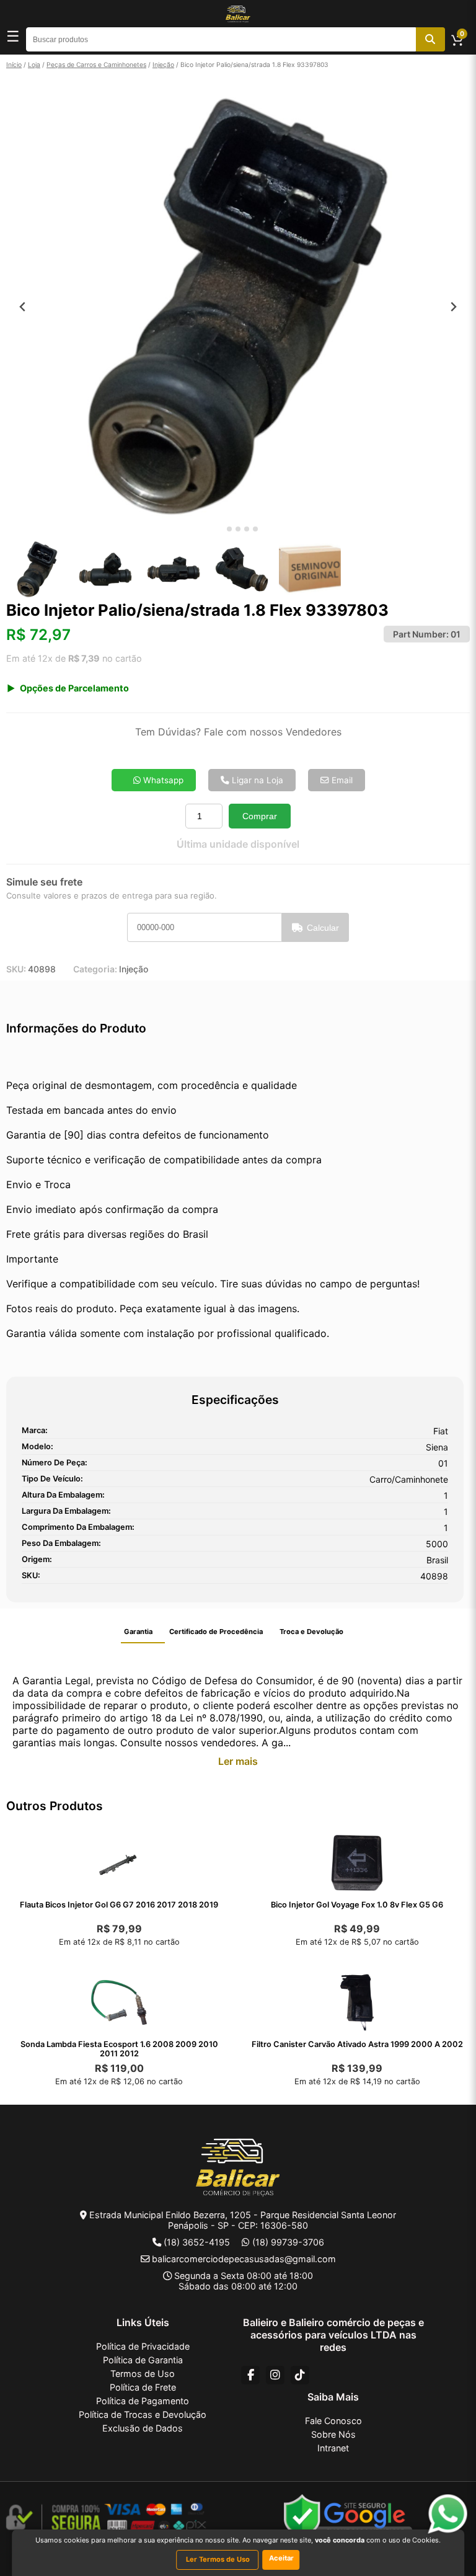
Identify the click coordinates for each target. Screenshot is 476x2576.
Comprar (260, 816)
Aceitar (281, 2558)
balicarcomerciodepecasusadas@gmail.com (244, 2259)
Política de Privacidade (143, 2346)
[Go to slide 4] (247, 529)
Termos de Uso (143, 2374)
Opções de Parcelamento (74, 688)
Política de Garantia (143, 2360)
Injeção (163, 64)
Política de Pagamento (143, 2401)
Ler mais (238, 1761)
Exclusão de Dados (143, 2428)
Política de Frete (143, 2387)
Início (14, 64)
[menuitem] (37, 569)
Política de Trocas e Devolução (143, 2414)
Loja (34, 64)
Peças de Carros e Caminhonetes (96, 64)
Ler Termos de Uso (218, 2559)
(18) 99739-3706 (288, 2242)
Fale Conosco (333, 2421)
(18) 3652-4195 (197, 2242)
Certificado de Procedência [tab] (216, 1632)
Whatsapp (162, 780)
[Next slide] (453, 307)
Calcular (323, 928)
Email (341, 780)
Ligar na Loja (256, 780)
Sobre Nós (333, 2434)
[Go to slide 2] (229, 529)
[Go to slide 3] (238, 529)
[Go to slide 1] (220, 529)
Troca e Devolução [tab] (311, 1632)
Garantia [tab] (138, 1632)
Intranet (333, 2448)
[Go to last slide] (23, 307)
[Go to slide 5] (255, 529)
